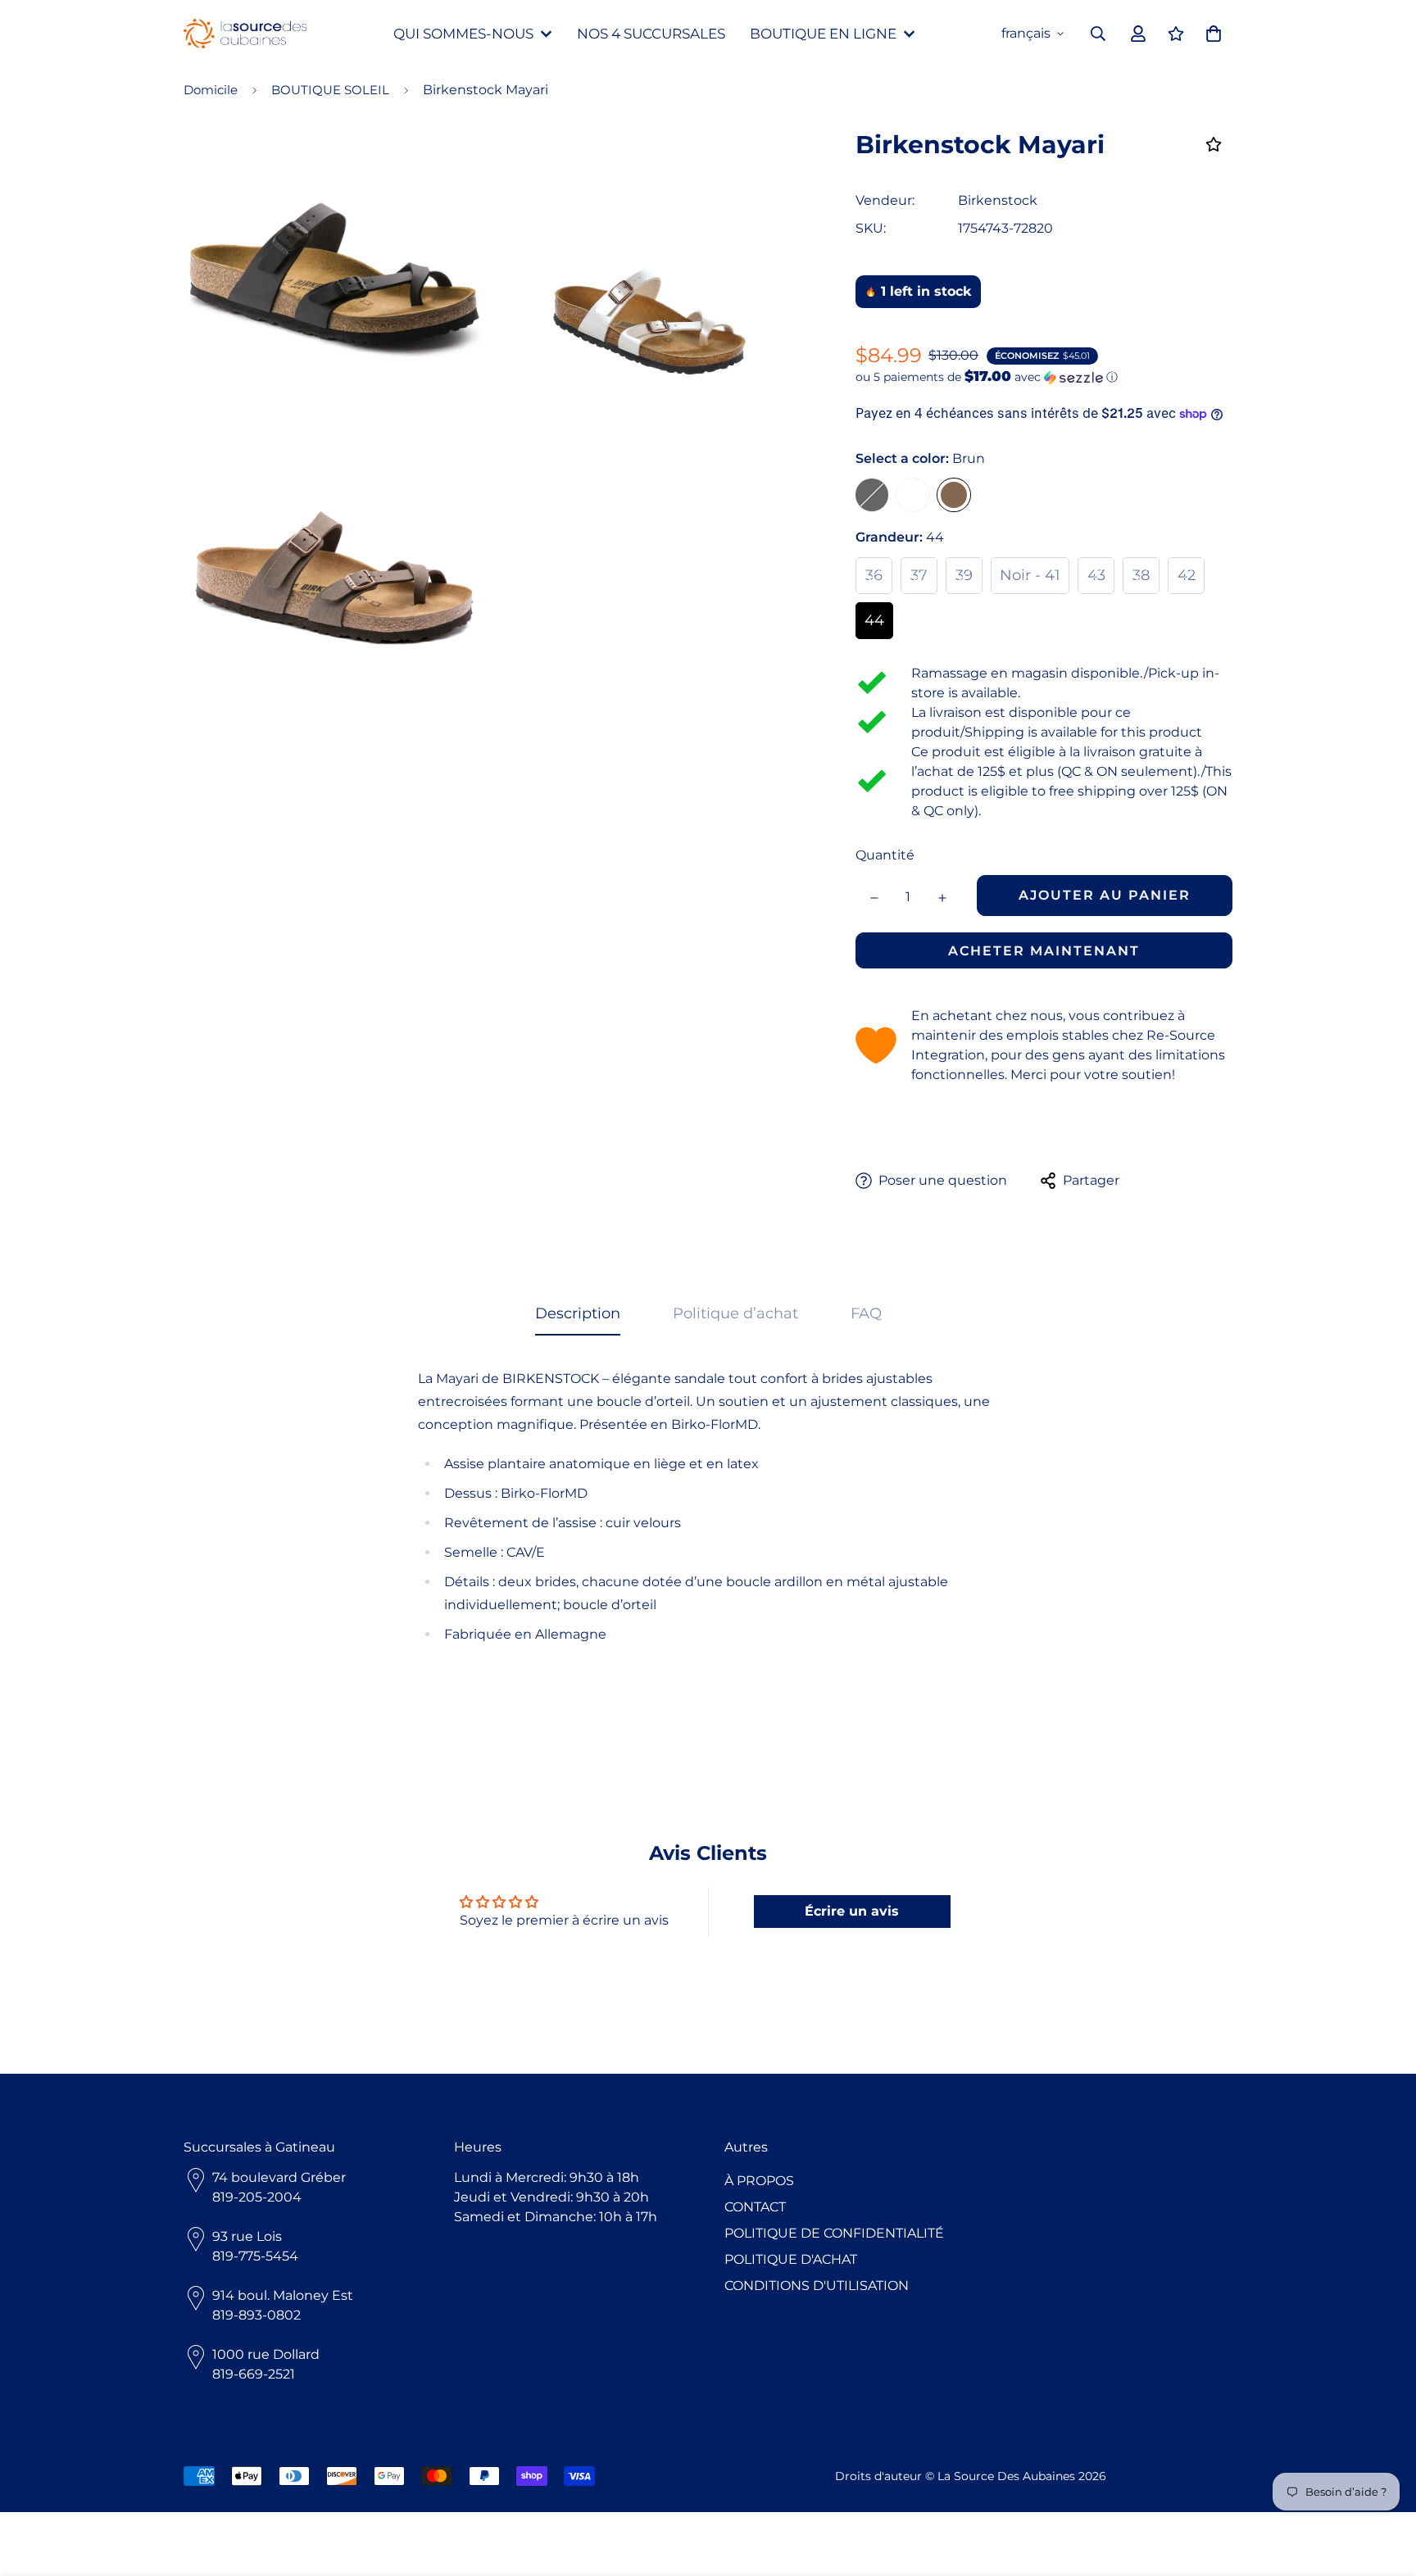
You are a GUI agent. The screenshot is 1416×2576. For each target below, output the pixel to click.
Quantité (885, 855)
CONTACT (755, 2207)
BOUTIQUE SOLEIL (330, 90)
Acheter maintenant (1044, 951)
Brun (954, 495)
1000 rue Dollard (266, 2354)
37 (919, 575)
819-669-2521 (254, 2374)
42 (1187, 575)
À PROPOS (759, 2181)
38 (1141, 575)
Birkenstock (998, 200)
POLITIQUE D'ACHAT (791, 2259)
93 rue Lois (247, 2236)
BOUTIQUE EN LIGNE (823, 34)
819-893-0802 (256, 2315)
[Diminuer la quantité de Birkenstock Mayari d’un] (874, 898)
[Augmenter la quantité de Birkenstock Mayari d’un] (942, 898)
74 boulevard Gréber (279, 2177)
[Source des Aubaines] (245, 34)
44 (874, 620)
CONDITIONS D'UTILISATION (817, 2286)
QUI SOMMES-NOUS (463, 34)
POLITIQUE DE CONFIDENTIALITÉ (834, 2233)
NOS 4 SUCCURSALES (651, 34)
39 (964, 575)
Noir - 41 (1030, 575)
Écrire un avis (852, 1911)
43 (1096, 575)
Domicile (211, 90)
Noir (872, 495)
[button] (1044, 377)
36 (874, 575)
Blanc (913, 495)
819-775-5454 (255, 2256)
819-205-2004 (257, 2197)
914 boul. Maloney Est (283, 2295)
